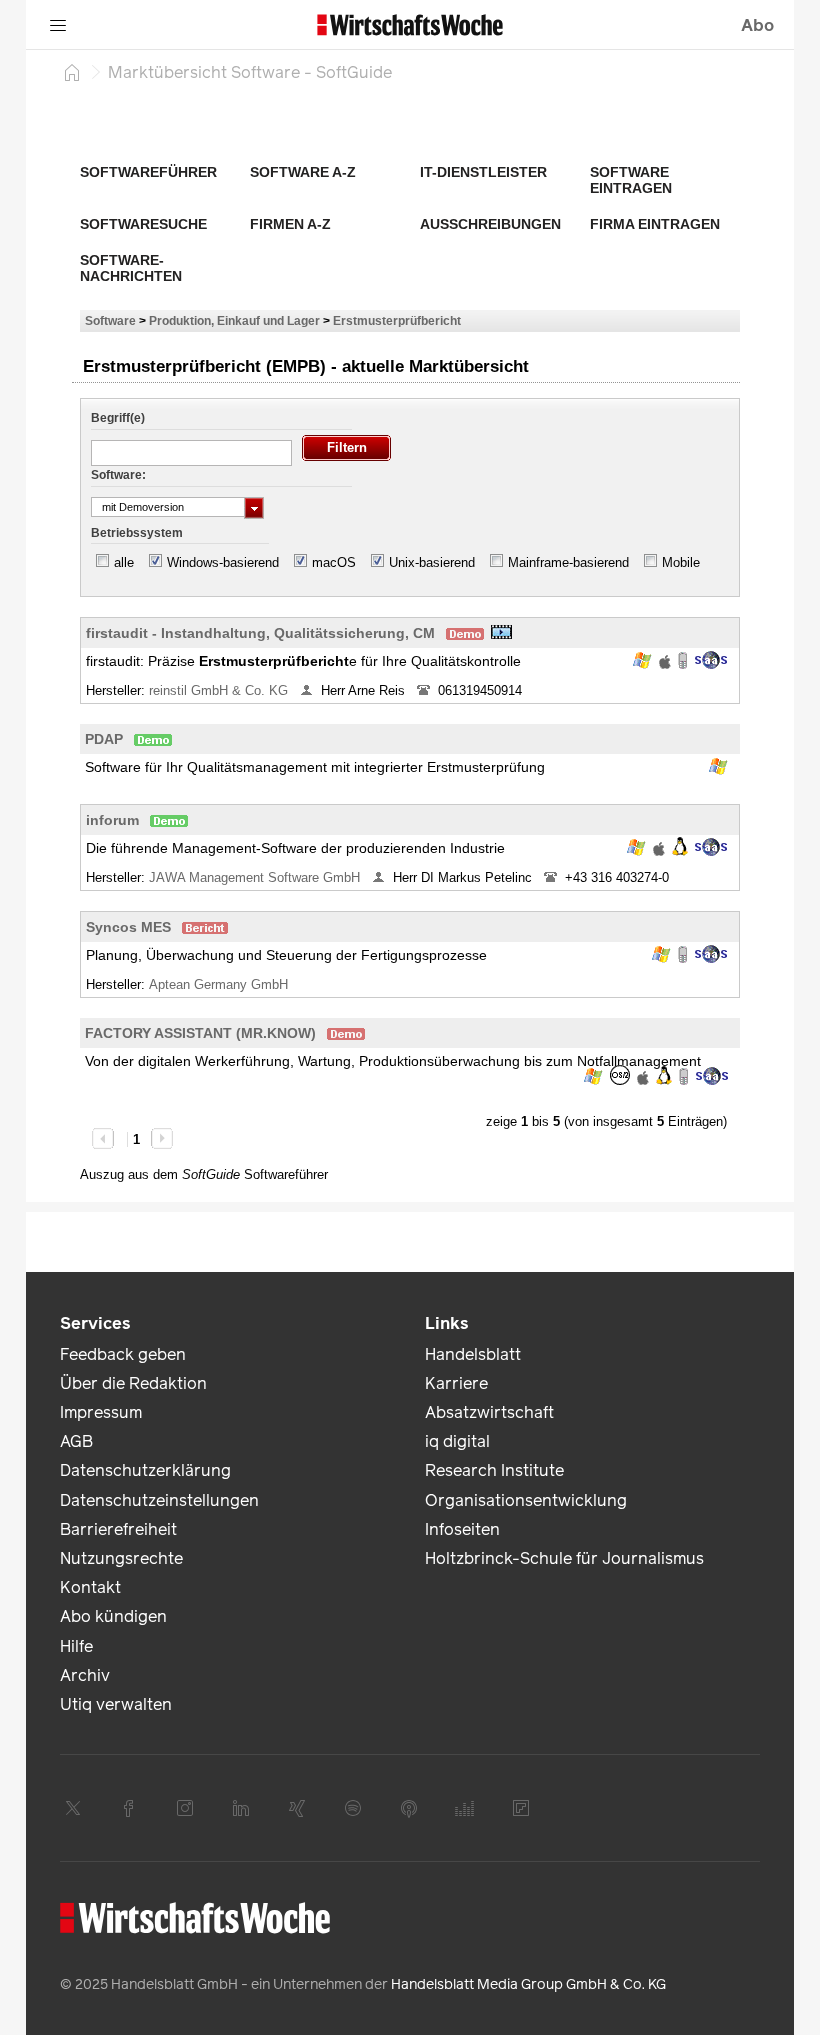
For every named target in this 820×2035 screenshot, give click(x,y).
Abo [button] (757, 25)
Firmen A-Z (290, 224)
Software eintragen (631, 180)
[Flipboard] (521, 1808)
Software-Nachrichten (131, 268)
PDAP (104, 739)
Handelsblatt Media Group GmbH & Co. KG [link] (528, 1984)
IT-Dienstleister (483, 172)
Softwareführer (148, 172)
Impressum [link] (101, 1412)
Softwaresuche (143, 224)
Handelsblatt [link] (473, 1354)
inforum (112, 820)
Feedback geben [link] (123, 1354)
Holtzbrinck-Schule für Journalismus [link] (564, 1558)
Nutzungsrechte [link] (121, 1558)
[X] (73, 1808)
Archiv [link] (85, 1675)
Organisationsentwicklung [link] (526, 1500)
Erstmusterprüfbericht (397, 320)
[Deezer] (465, 1808)
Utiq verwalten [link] (116, 1704)
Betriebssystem (137, 533)
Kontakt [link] (90, 1587)
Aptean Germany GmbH (220, 984)
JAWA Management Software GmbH (256, 877)
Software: (118, 475)
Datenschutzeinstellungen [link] (159, 1500)
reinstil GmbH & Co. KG (220, 690)
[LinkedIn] (241, 1808)
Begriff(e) (118, 418)
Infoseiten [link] (462, 1529)
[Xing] (297, 1808)
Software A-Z (303, 172)
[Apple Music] (409, 1808)
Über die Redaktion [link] (133, 1383)
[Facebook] (129, 1808)
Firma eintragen (655, 224)
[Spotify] (353, 1808)
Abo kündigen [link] (113, 1616)
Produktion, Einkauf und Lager (234, 320)
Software (110, 320)
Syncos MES (128, 927)
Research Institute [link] (494, 1470)
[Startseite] (72, 72)
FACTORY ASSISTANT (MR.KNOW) (200, 1033)
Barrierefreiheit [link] (118, 1529)
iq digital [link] (457, 1441)
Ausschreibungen (490, 224)
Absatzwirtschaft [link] (489, 1412)
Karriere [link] (456, 1383)
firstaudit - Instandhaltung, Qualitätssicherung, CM (260, 633)
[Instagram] (185, 1808)
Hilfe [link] (76, 1646)
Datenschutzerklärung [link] (145, 1470)
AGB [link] (76, 1441)
